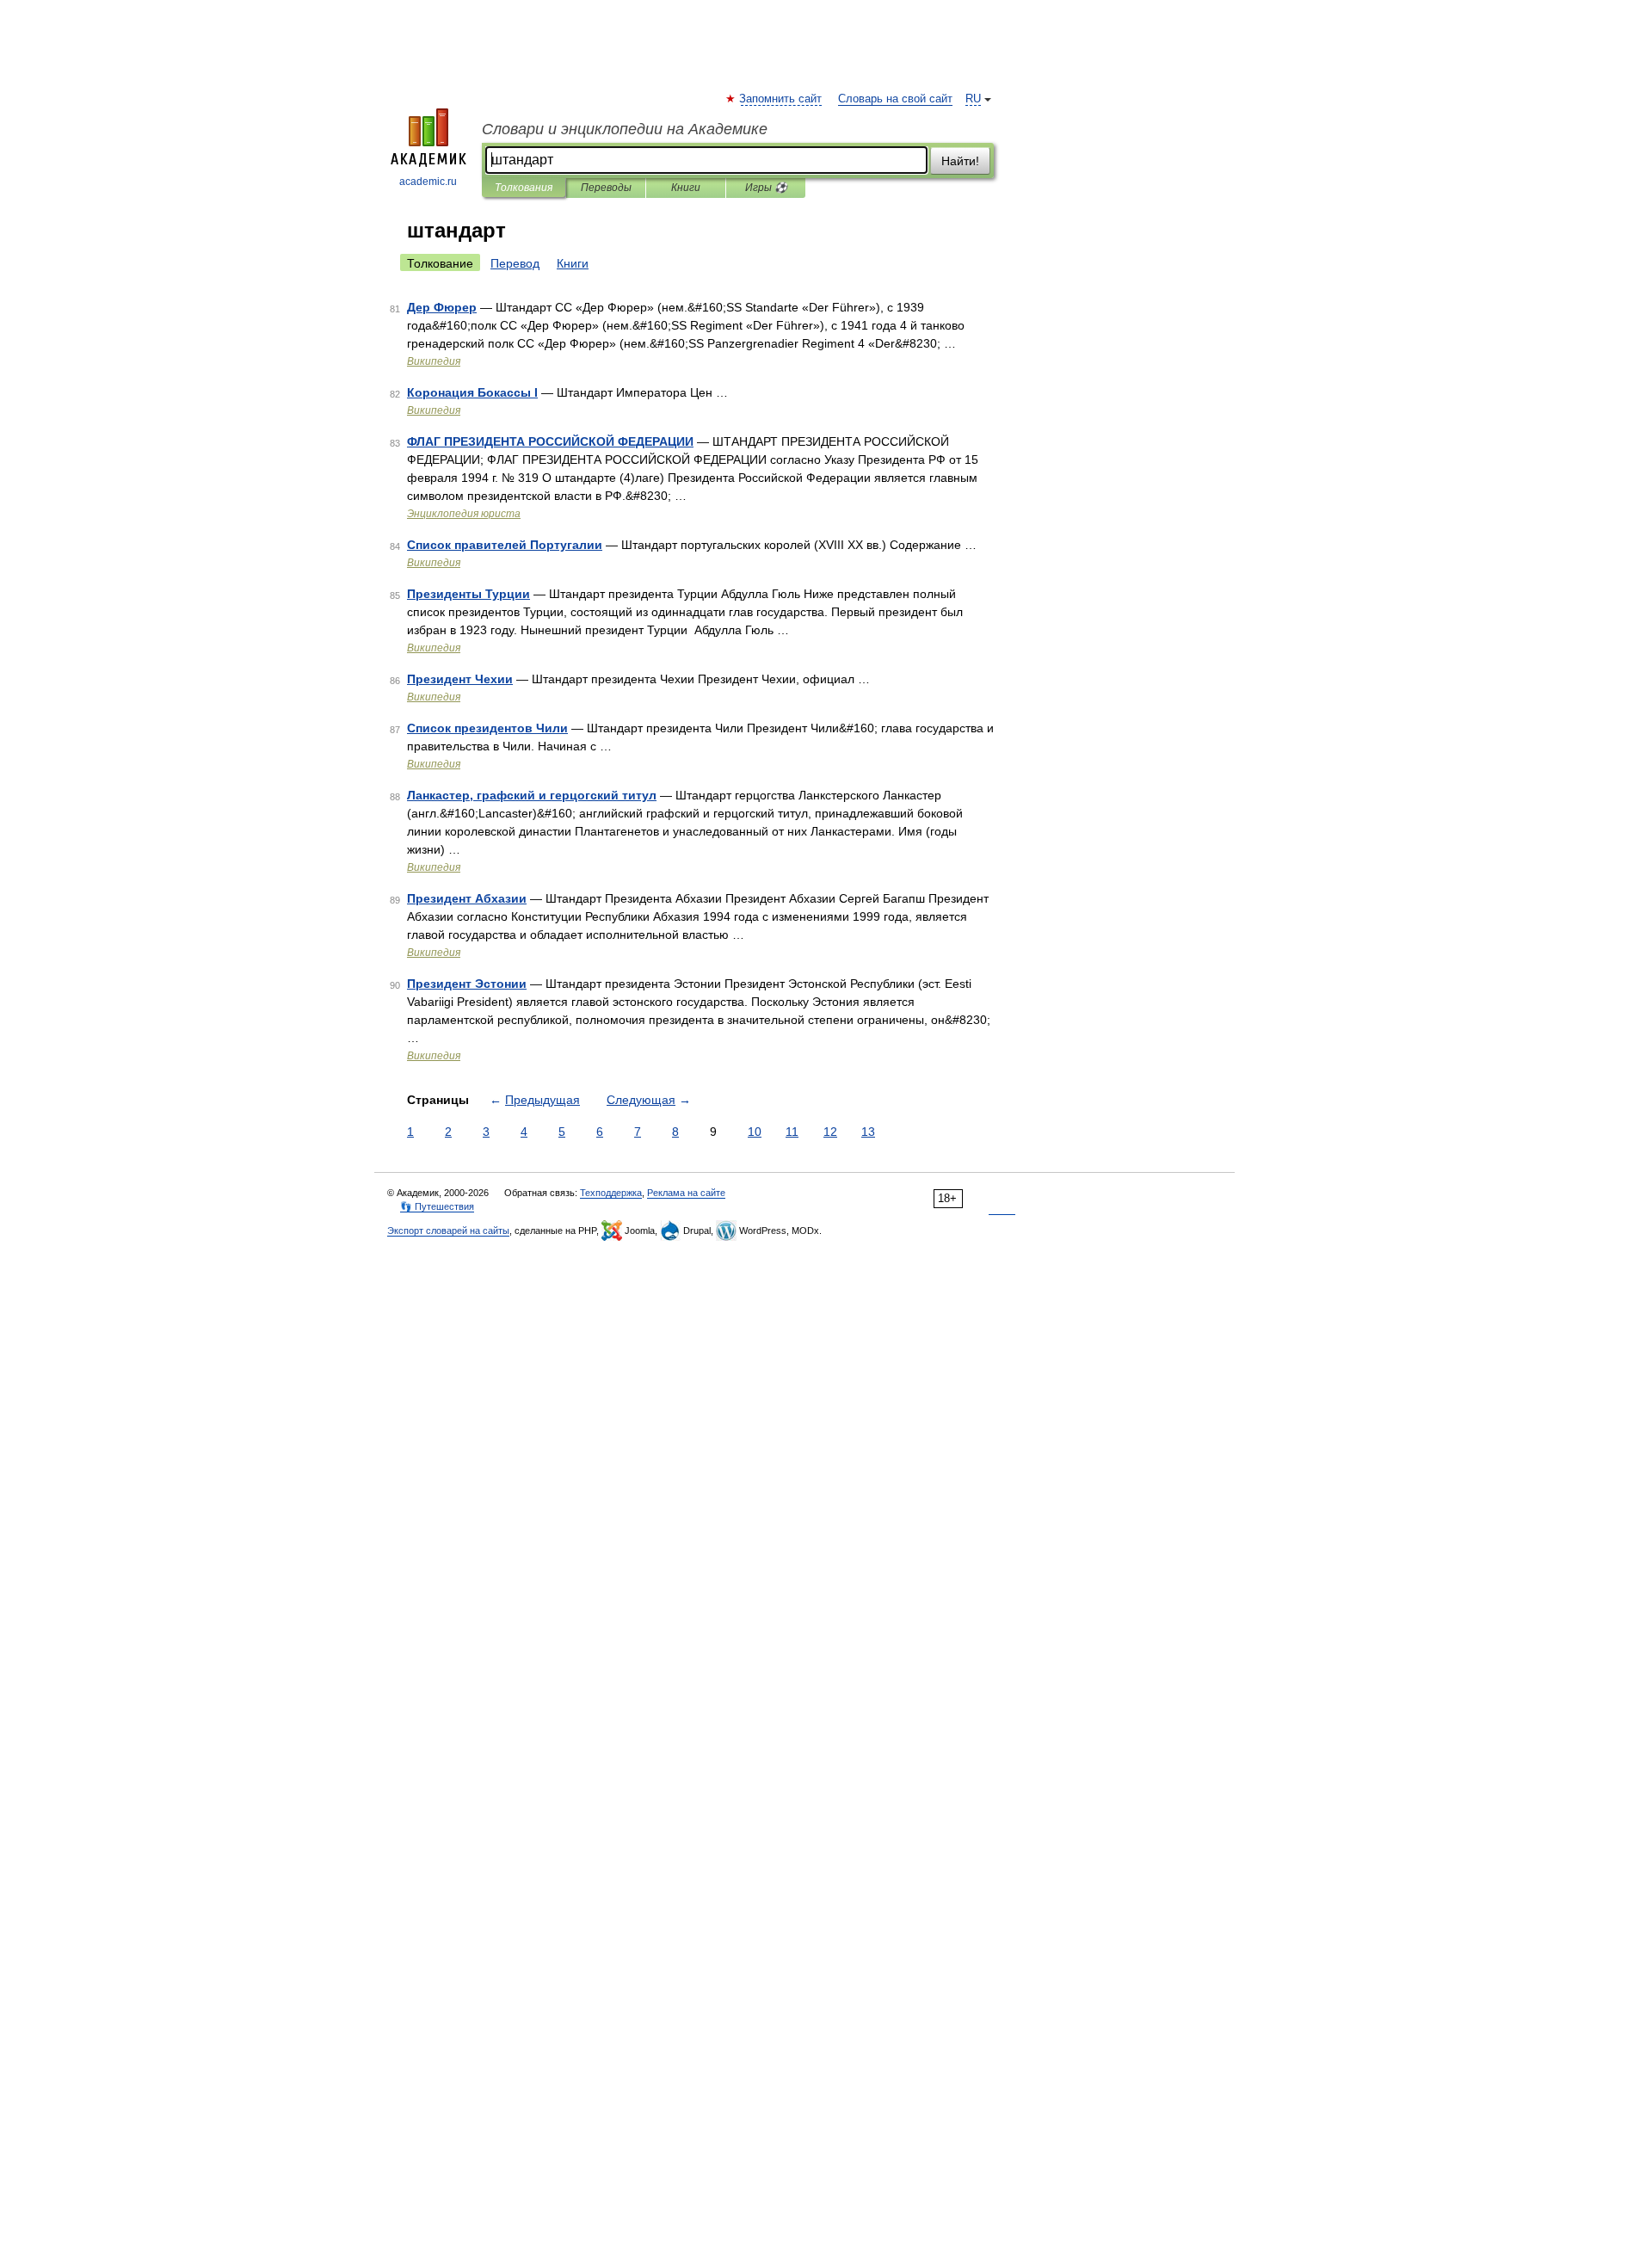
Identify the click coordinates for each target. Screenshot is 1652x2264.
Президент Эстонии (467, 984)
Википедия (434, 361)
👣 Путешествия (437, 1206)
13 (868, 1132)
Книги (686, 188)
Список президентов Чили (487, 728)
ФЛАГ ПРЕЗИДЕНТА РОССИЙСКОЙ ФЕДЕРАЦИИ (550, 441)
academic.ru (428, 182)
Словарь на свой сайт (895, 99)
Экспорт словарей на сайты (448, 1231)
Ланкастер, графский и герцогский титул (532, 795)
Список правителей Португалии (505, 545)
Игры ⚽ (766, 188)
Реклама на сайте (686, 1193)
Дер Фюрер (442, 307)
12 (830, 1132)
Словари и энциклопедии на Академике (625, 129)
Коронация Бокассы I (472, 392)
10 (755, 1132)
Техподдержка (611, 1193)
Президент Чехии (460, 679)
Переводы (606, 188)
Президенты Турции (468, 594)
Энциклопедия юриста (464, 514)
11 (792, 1132)
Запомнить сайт (781, 99)
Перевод (515, 263)
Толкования (524, 188)
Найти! (960, 161)
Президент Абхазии (467, 898)
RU (973, 99)
